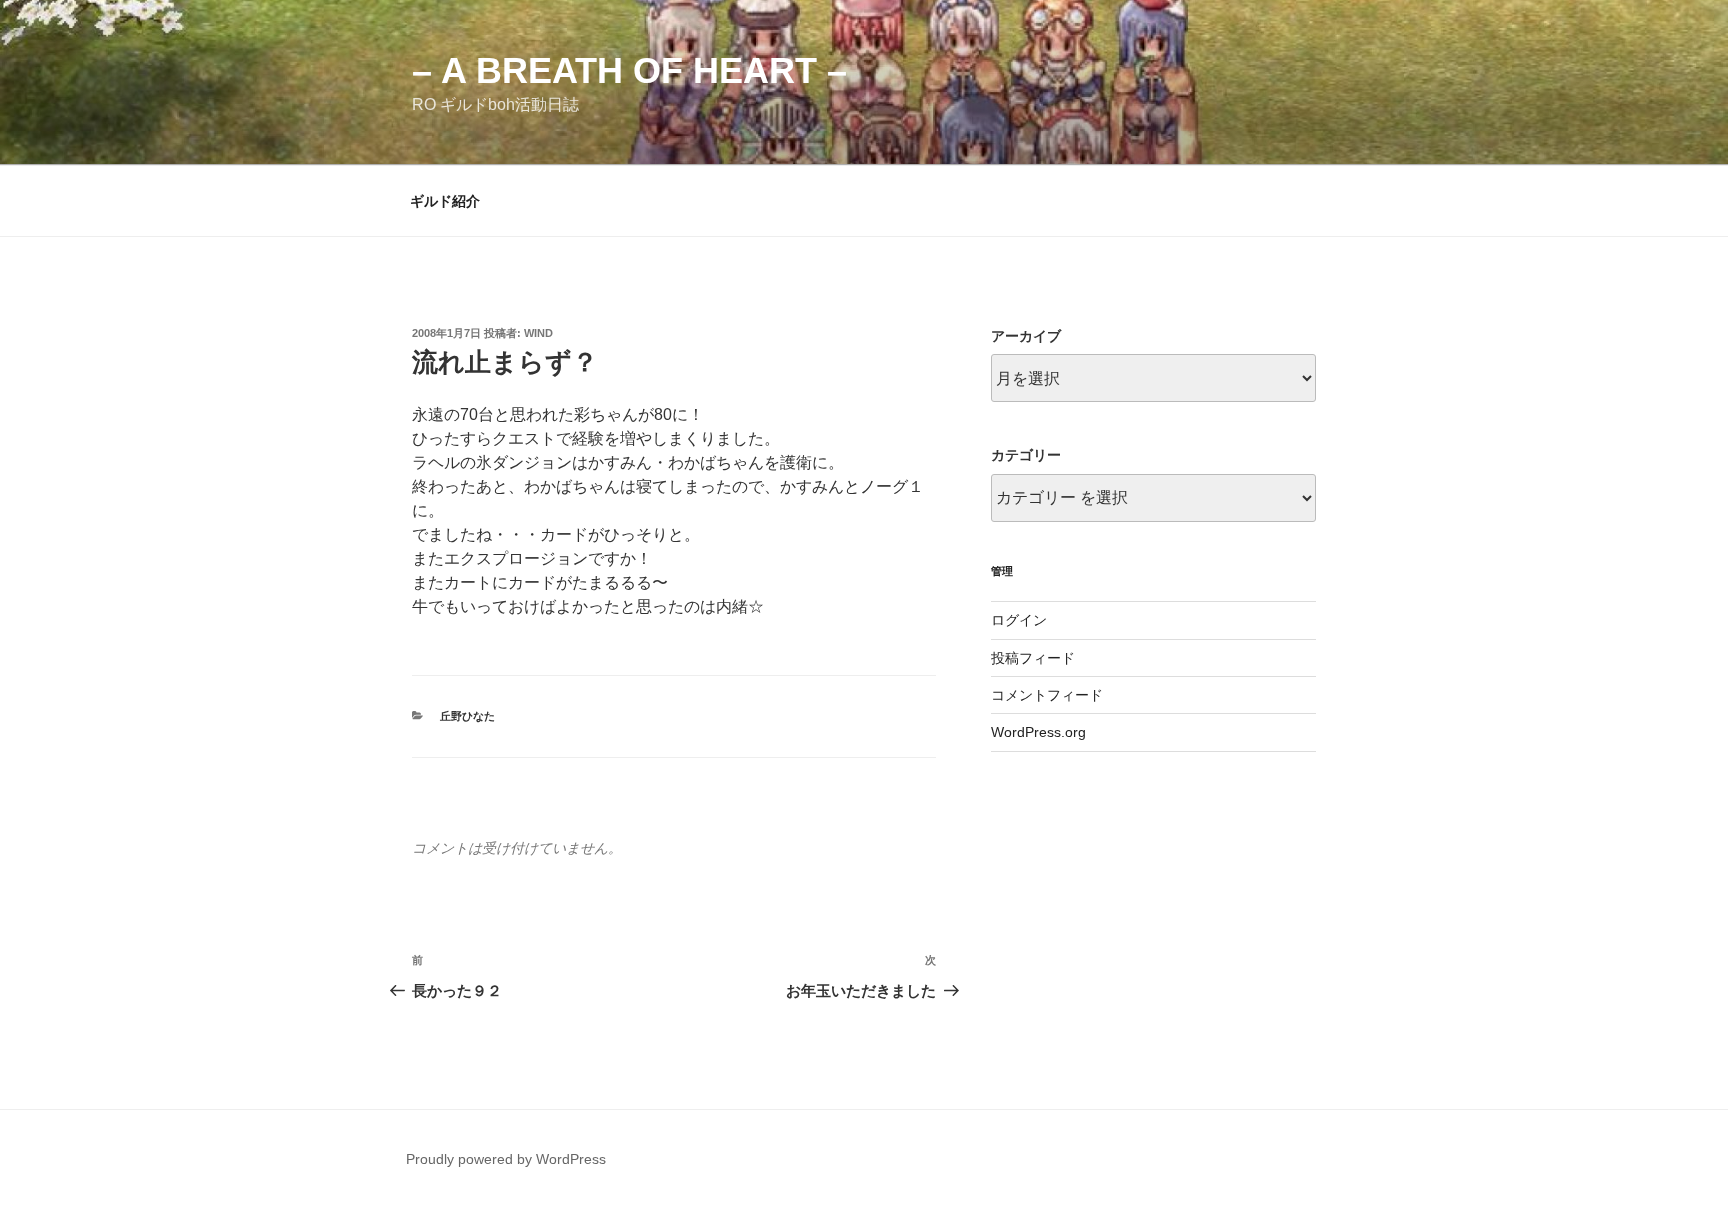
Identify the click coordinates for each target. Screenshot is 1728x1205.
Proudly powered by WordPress (506, 1159)
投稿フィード (1033, 658)
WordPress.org (1038, 732)
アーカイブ (1026, 336)
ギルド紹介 (445, 201)
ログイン (1019, 620)
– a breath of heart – (629, 70)
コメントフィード (1047, 695)
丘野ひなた (467, 716)
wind (538, 333)
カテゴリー (1026, 455)
